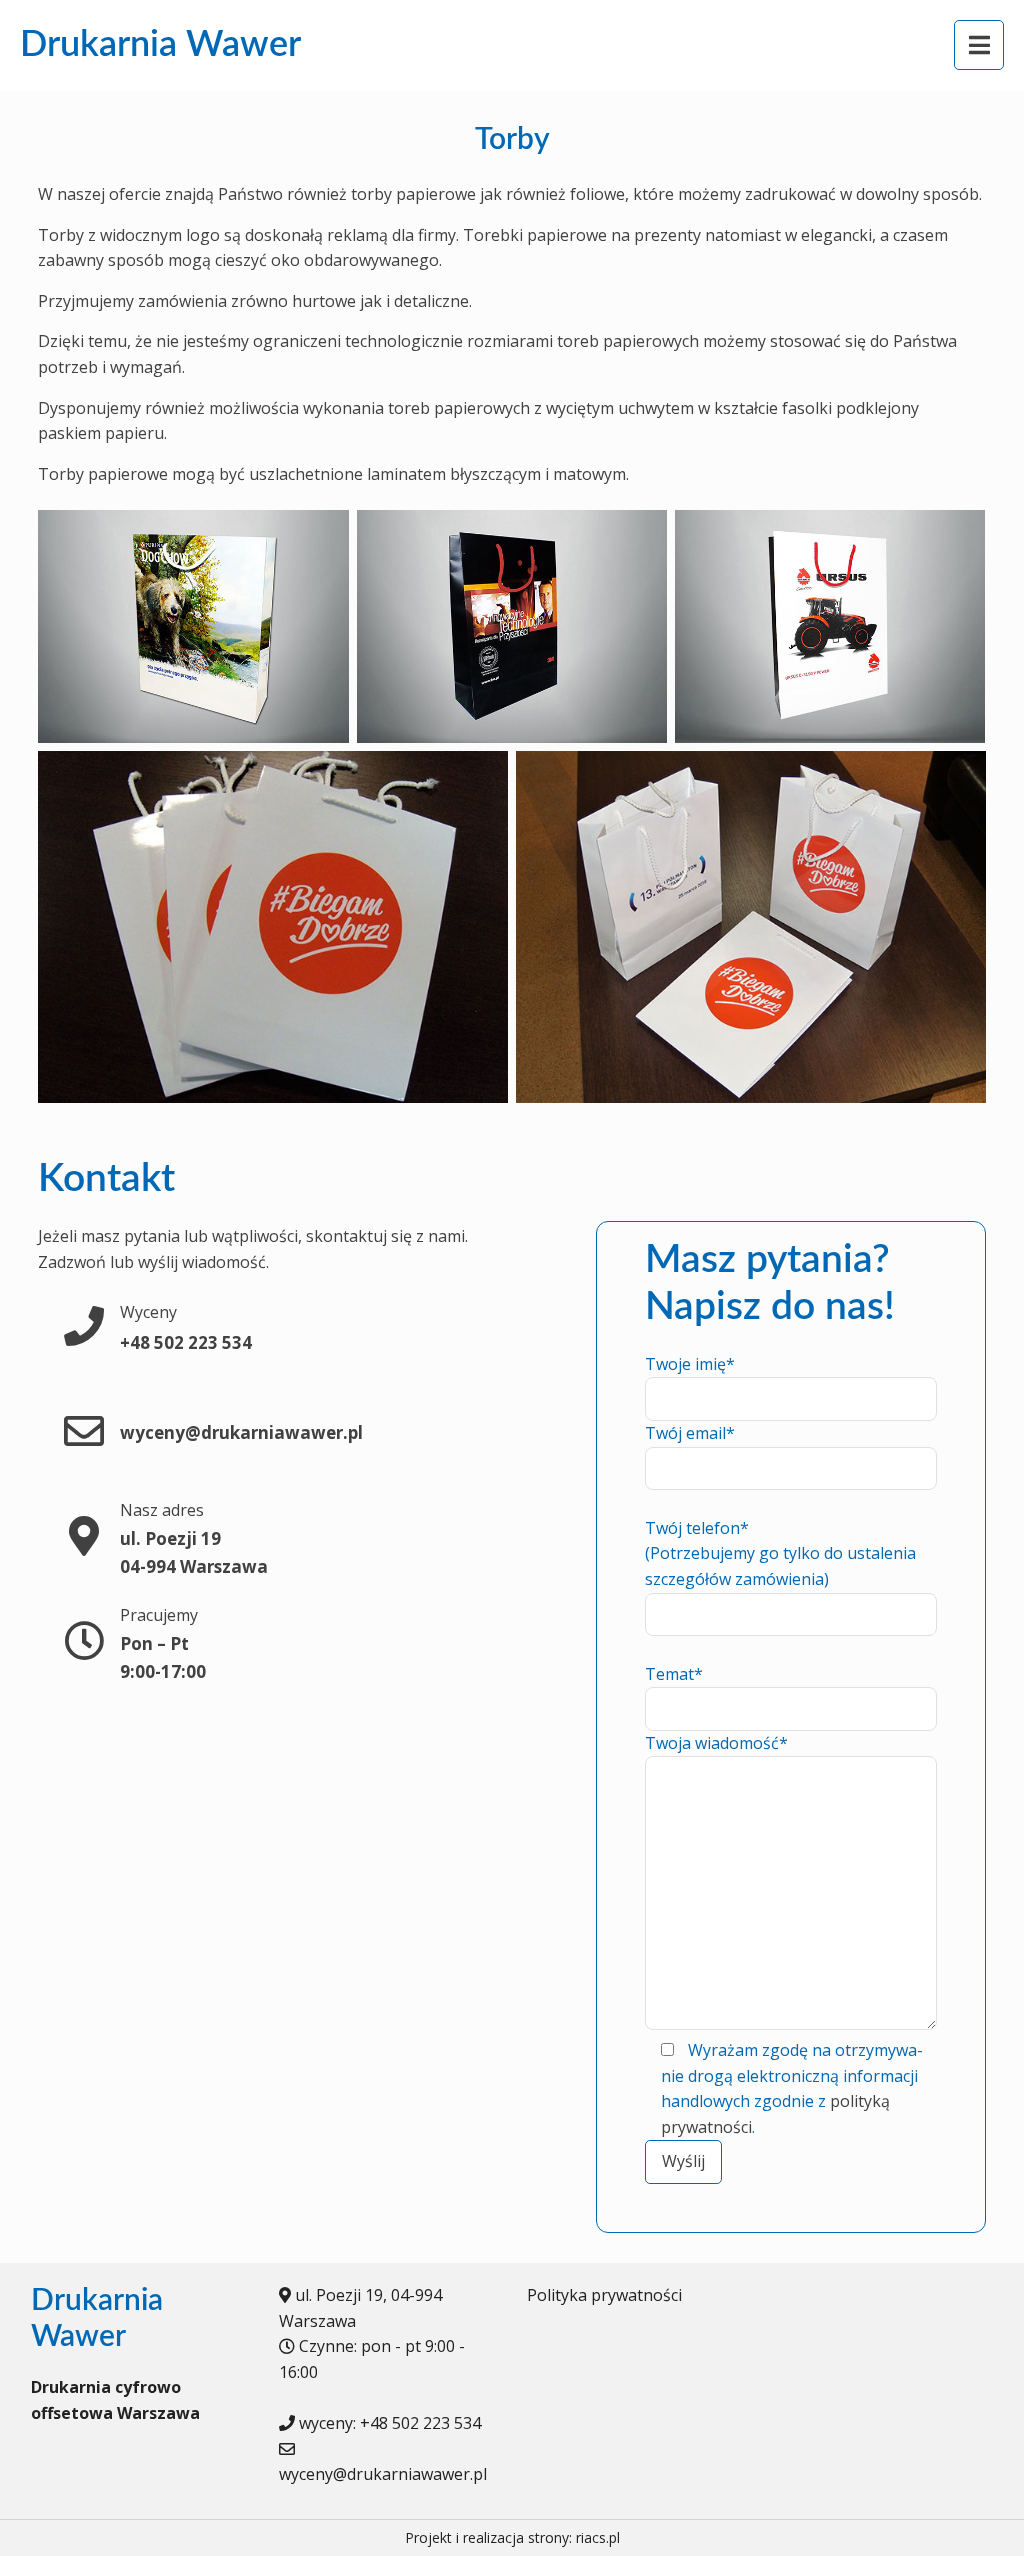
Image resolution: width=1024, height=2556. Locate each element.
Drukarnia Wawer (160, 45)
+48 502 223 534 (186, 1342)
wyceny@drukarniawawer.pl (241, 1432)
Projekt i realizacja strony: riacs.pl (512, 2537)
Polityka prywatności (604, 2295)
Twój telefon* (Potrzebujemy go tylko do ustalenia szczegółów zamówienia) (780, 1553)
